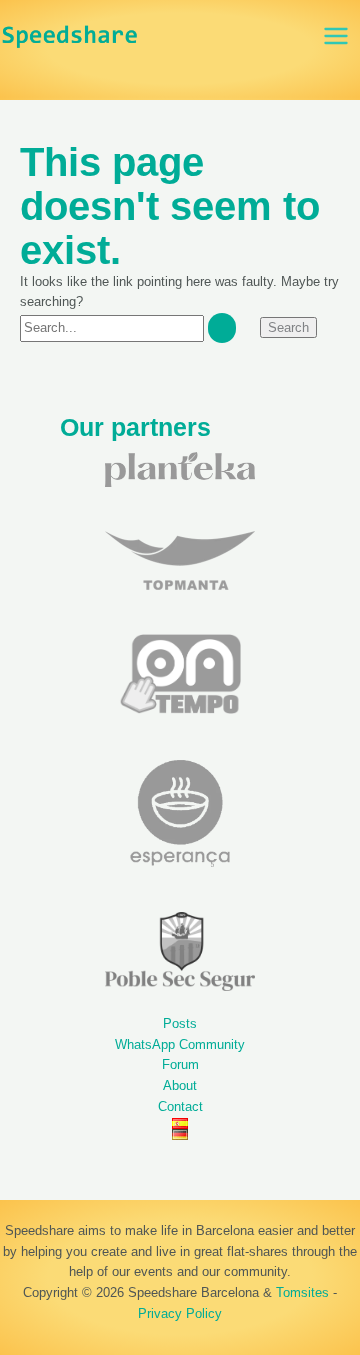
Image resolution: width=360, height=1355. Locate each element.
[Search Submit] (222, 327)
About (180, 1085)
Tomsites (302, 1292)
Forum (180, 1064)
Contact (180, 1106)
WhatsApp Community (180, 1044)
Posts (180, 1023)
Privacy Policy (180, 1313)
